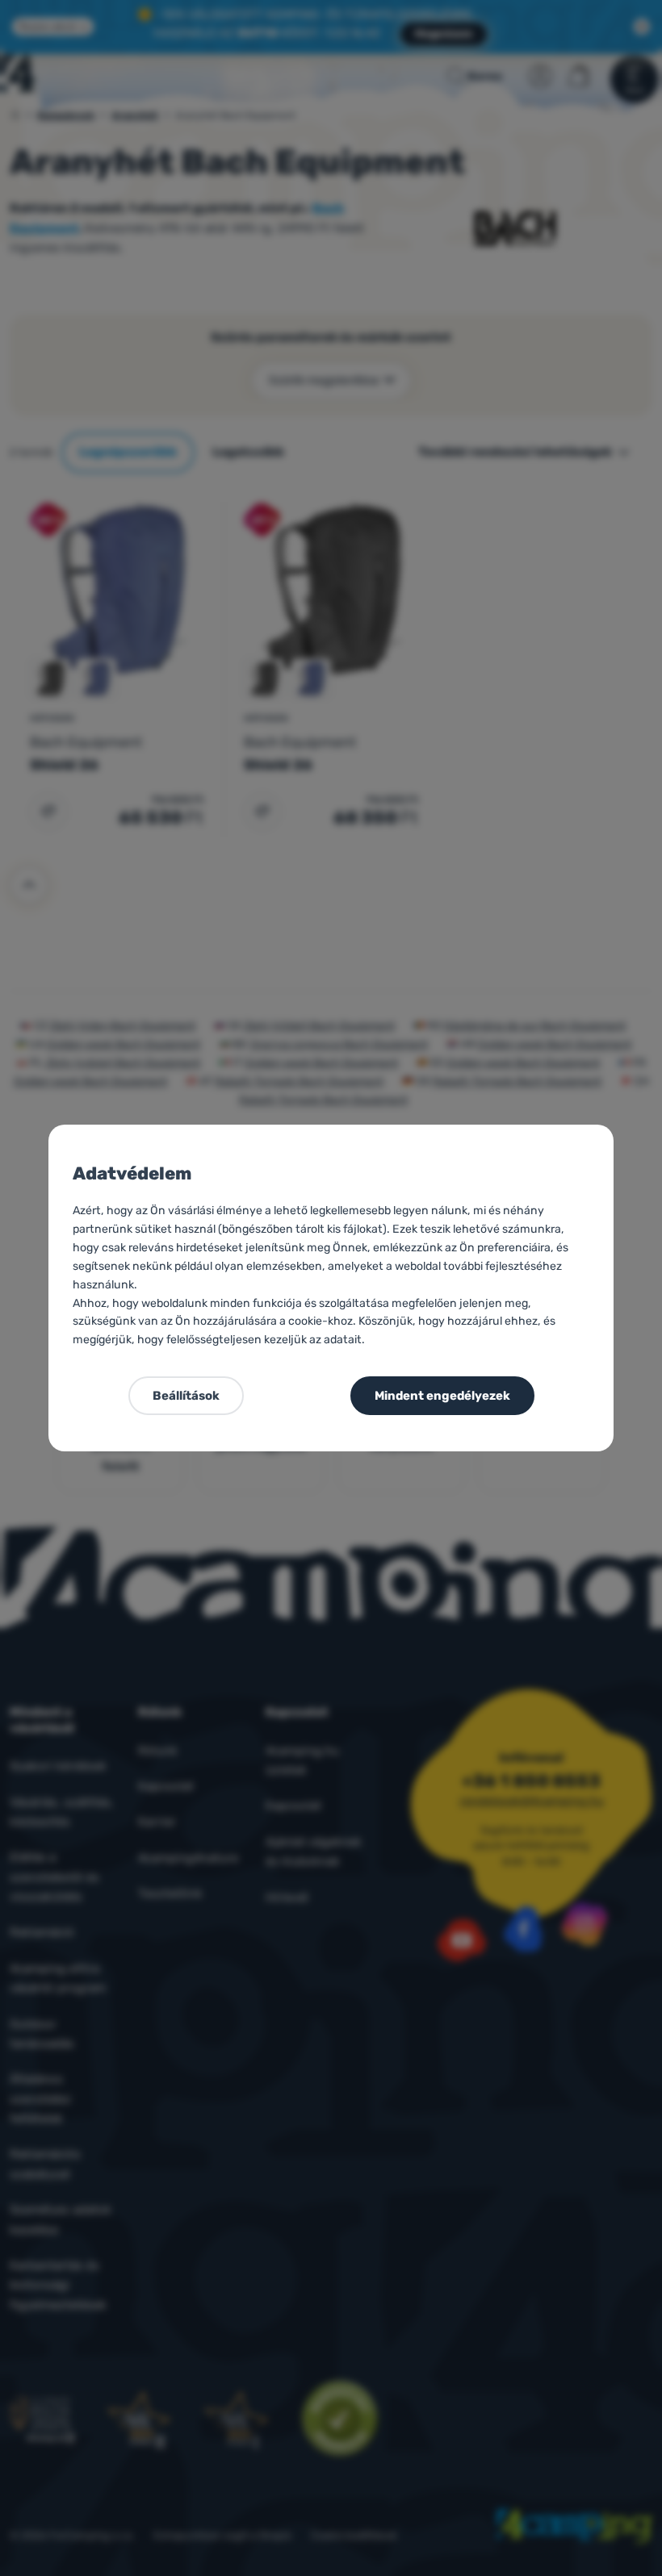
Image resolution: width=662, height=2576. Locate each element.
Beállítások (186, 1396)
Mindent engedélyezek (442, 1396)
